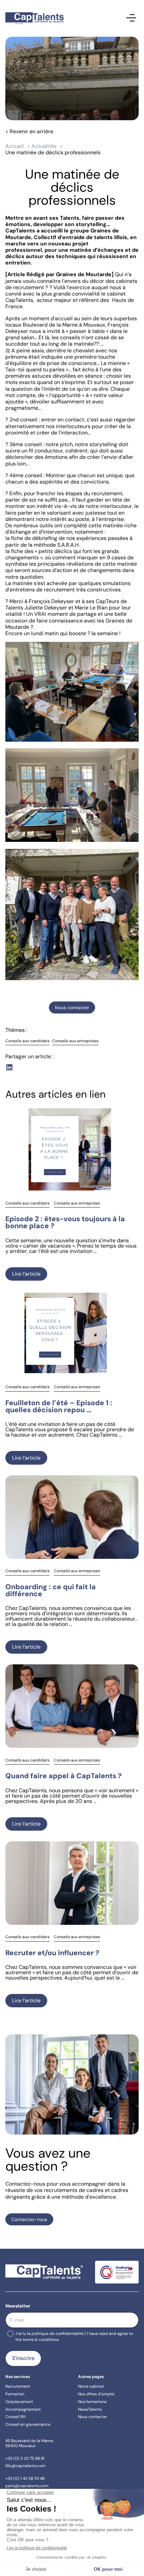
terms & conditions (41, 2340)
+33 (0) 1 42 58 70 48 (25, 2478)
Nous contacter (72, 1007)
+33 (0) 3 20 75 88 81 (25, 2458)
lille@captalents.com (25, 2466)
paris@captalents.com (27, 2486)
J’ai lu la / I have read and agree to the (74, 2336)
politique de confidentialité (57, 2334)
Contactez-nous (29, 2219)
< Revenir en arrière (29, 131)
